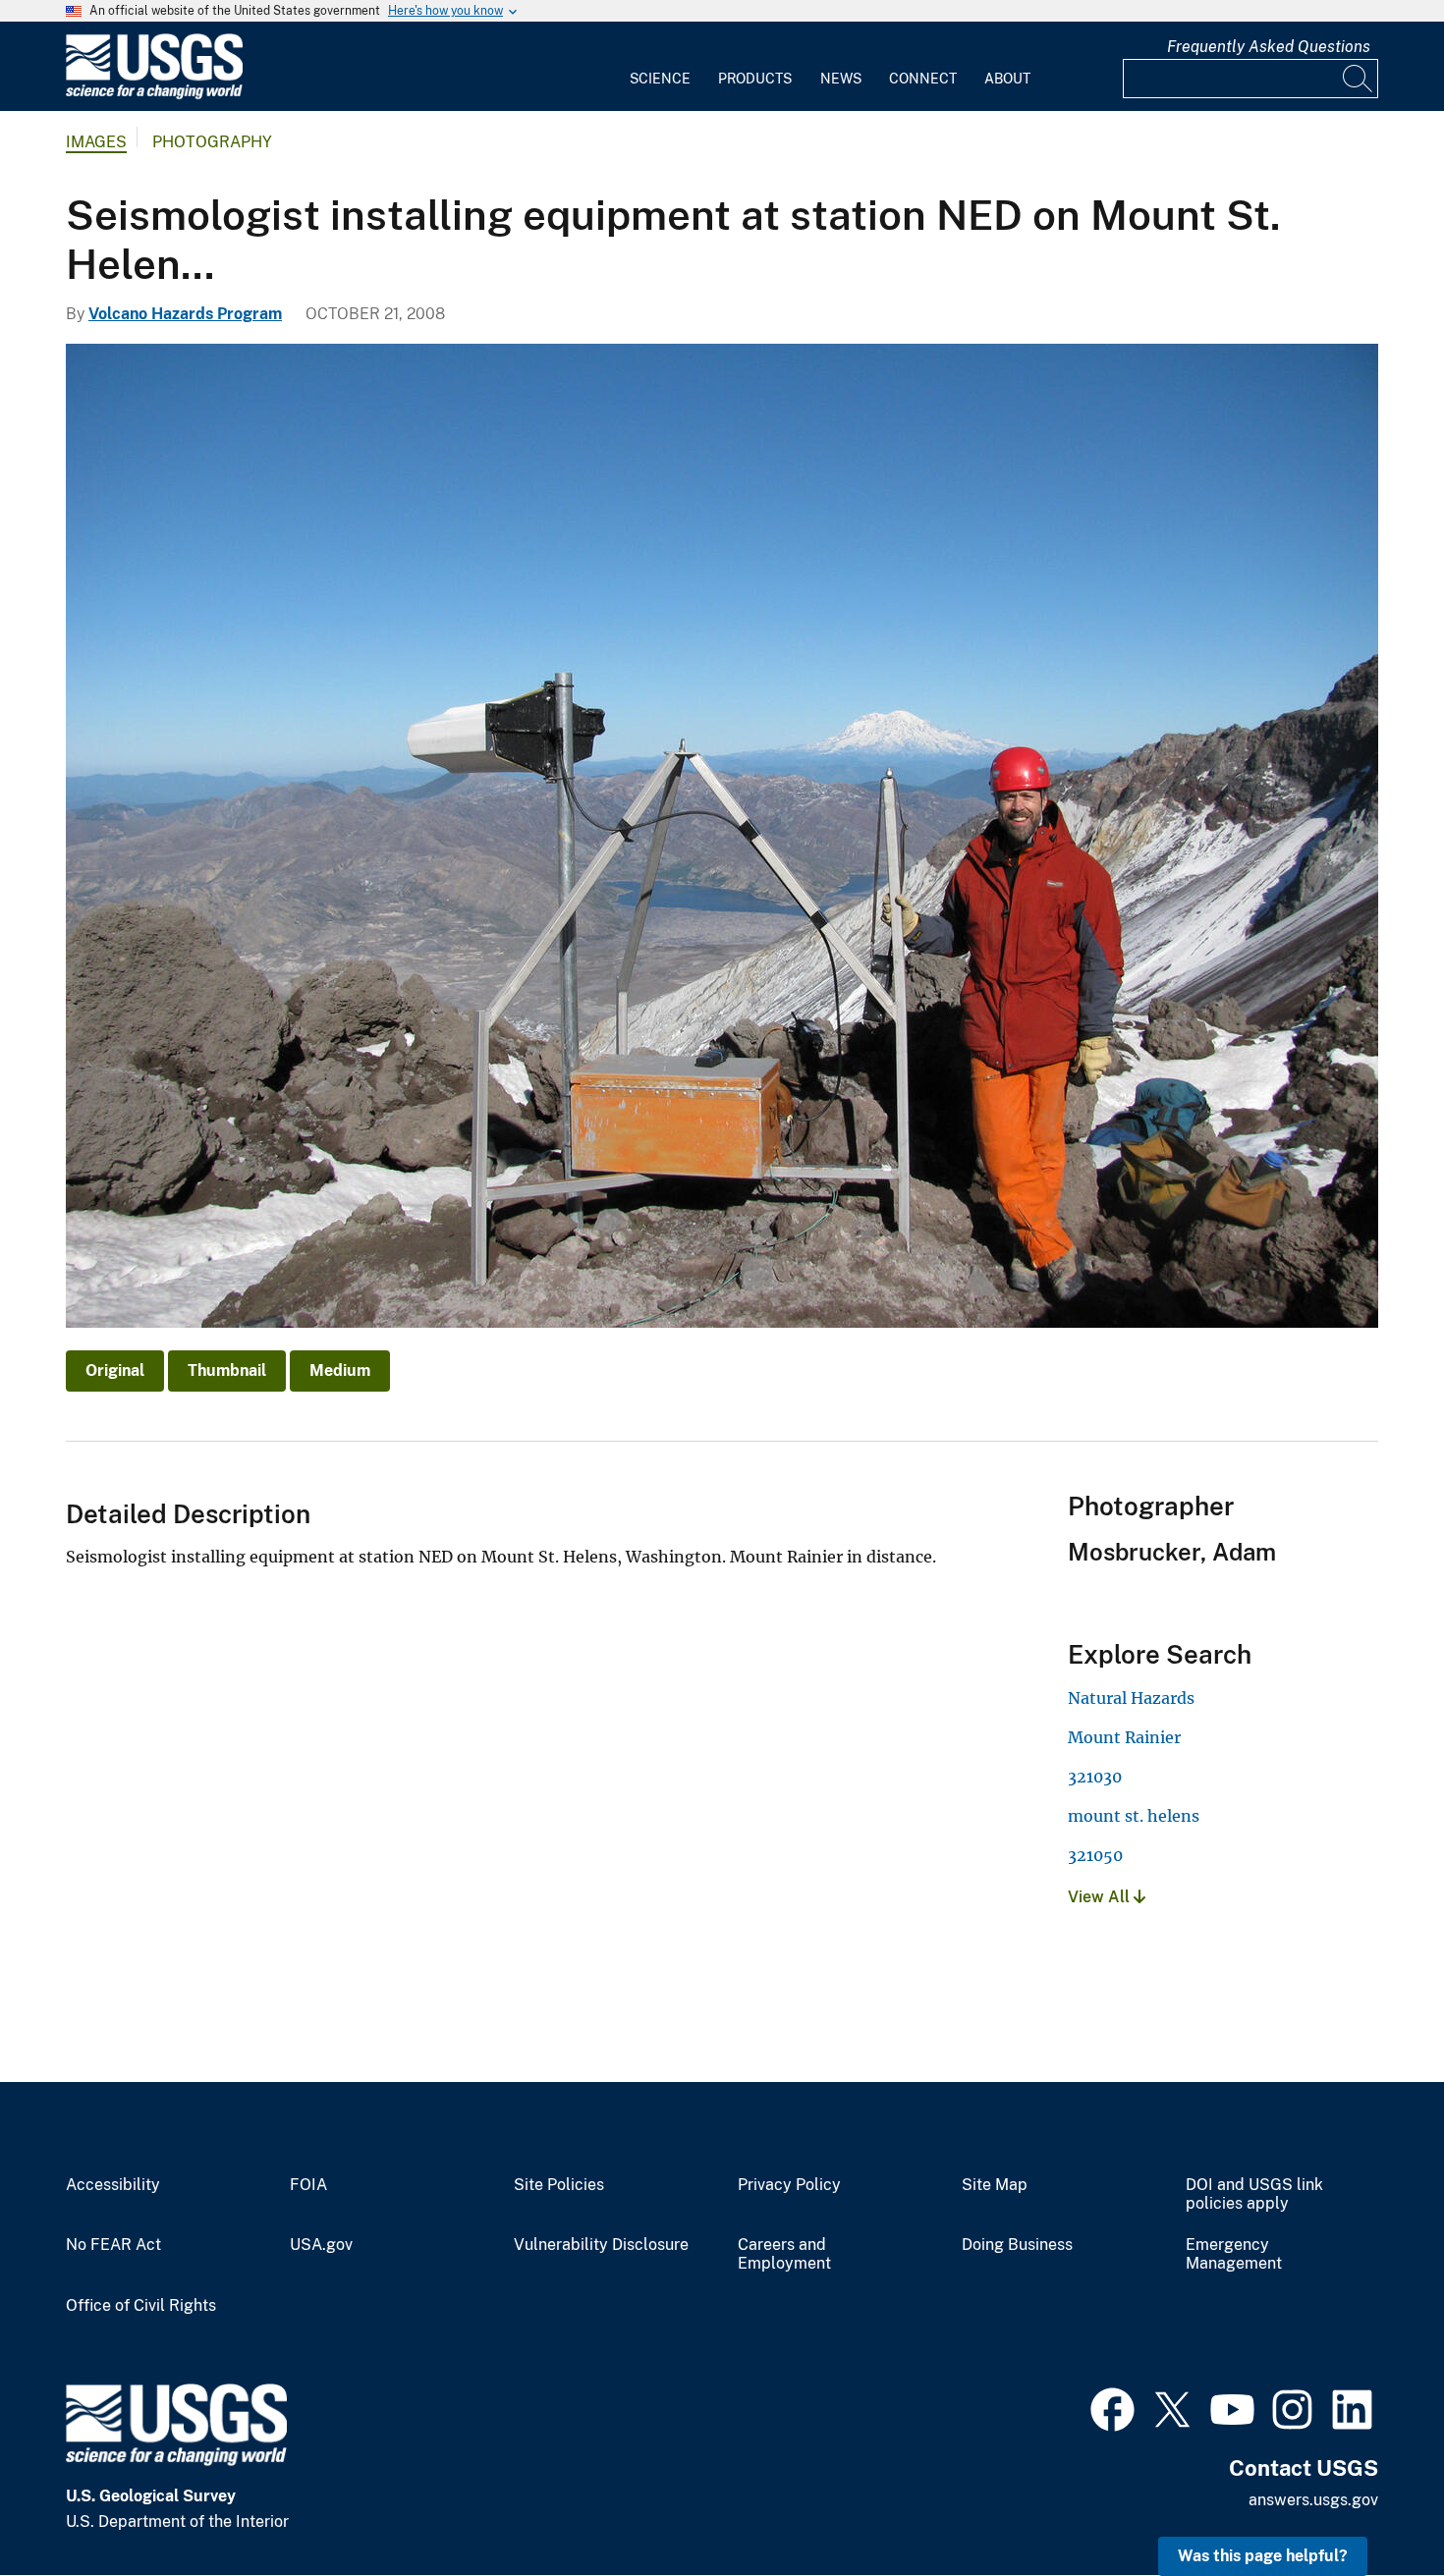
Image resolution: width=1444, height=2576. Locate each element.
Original (115, 1370)
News (841, 79)
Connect (923, 79)
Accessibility (113, 2185)
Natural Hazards (1131, 1698)
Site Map (995, 2185)
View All (1101, 1897)
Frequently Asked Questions (1269, 47)
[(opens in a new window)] (1112, 2407)
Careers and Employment (784, 2254)
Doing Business (1017, 2245)
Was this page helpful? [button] (1263, 2556)
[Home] (154, 95)
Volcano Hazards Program (185, 314)
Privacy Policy (789, 2185)
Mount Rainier (1124, 1737)
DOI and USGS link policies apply (1254, 2194)
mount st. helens (1134, 1816)
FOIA (308, 2185)
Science (660, 79)
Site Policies (559, 2185)
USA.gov (321, 2245)
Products (755, 79)
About (1007, 79)
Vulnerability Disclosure (601, 2245)
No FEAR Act (113, 2245)
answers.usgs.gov (1313, 2500)
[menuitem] (660, 67)
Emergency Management (1234, 2254)
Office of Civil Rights (141, 2306)
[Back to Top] (1373, 2505)
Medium (340, 1370)
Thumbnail (227, 1370)
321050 (1095, 1855)
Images (96, 142)
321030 (1095, 1777)
